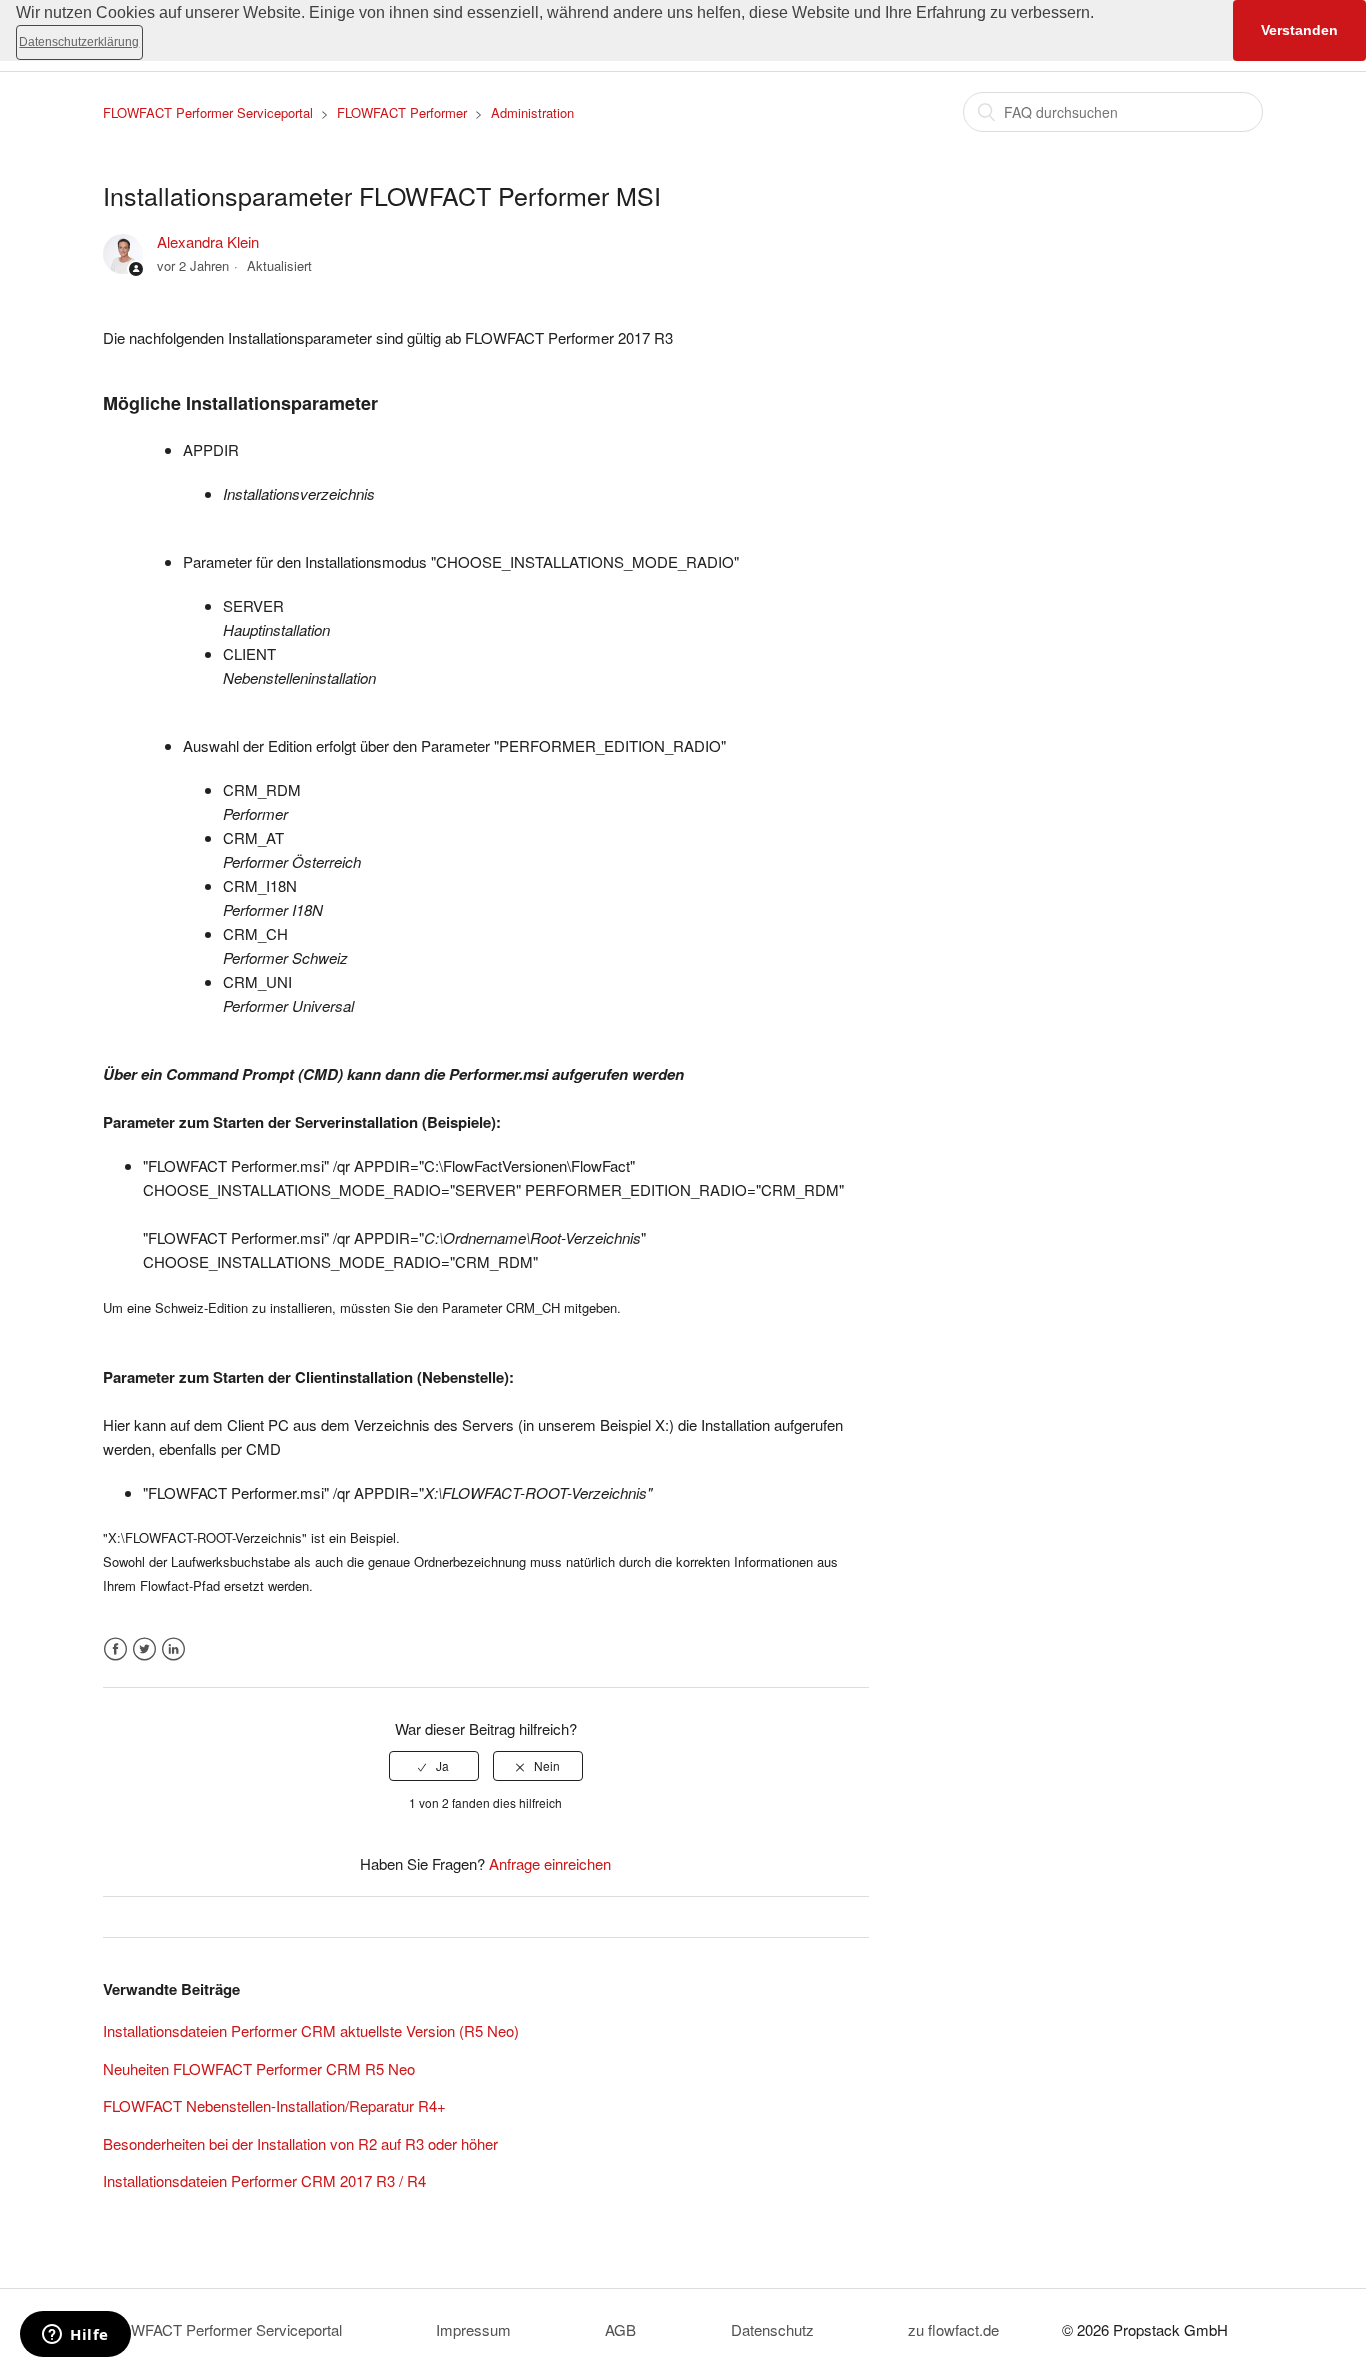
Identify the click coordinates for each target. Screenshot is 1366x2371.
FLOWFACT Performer (402, 112)
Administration (532, 112)
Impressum (473, 2329)
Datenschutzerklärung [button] (79, 42)
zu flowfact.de (953, 2329)
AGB (620, 2329)
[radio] (434, 1766)
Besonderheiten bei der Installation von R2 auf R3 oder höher (300, 2143)
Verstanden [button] (1299, 30)
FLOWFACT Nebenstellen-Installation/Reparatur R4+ (274, 2105)
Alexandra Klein (208, 241)
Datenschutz (772, 2329)
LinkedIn (173, 1649)
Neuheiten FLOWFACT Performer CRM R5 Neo (259, 2068)
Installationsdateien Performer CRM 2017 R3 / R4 (264, 2180)
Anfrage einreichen (550, 1863)
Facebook (115, 1649)
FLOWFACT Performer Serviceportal (208, 112)
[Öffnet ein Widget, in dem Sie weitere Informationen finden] (75, 2336)
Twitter (144, 1649)
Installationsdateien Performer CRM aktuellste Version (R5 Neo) (311, 2030)
